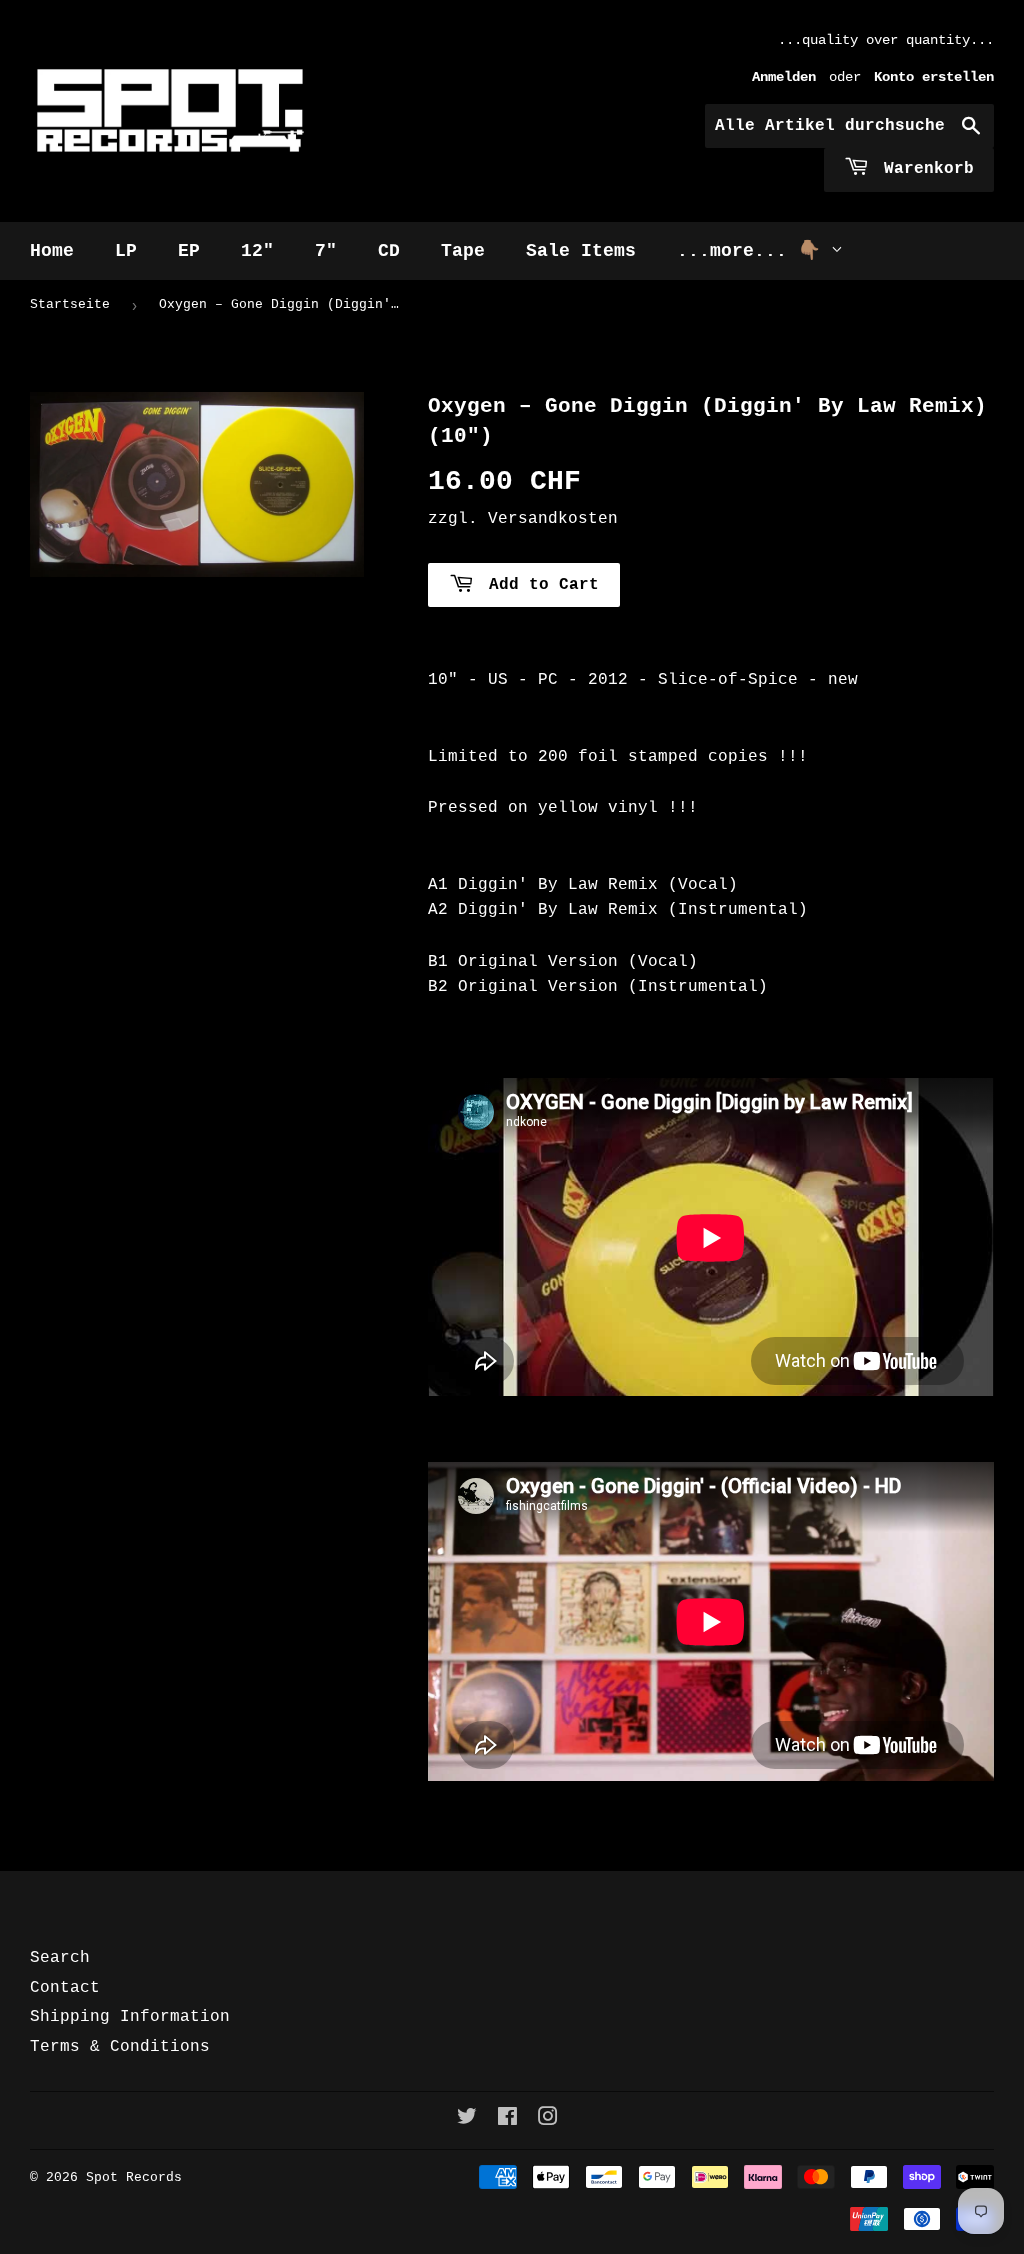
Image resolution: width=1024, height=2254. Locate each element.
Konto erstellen (934, 77)
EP (189, 251)
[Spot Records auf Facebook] (507, 2120)
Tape (463, 251)
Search (60, 1958)
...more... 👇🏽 (754, 251)
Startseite (70, 304)
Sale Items (581, 251)
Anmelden (784, 77)
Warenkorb (924, 169)
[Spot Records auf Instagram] (548, 2120)
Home (52, 251)
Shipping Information (130, 2017)
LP (126, 251)
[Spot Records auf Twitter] (467, 2120)
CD (389, 251)
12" (257, 251)
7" (326, 251)
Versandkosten (553, 519)
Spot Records (134, 2177)
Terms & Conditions (120, 2047)
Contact (65, 1988)
